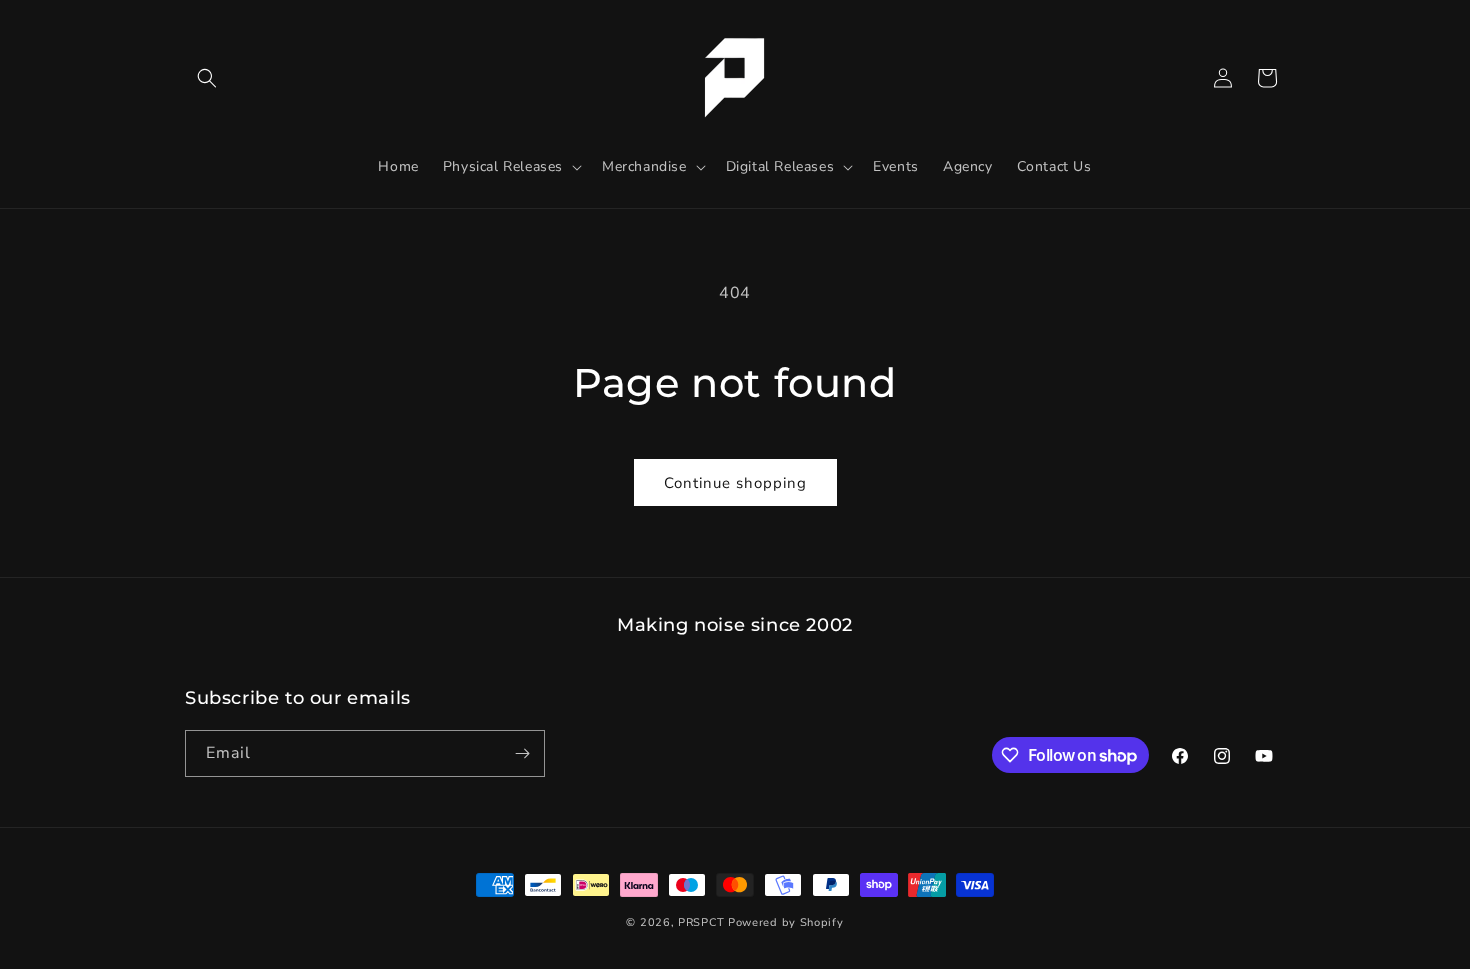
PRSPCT (703, 922)
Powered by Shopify (786, 922)
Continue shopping (735, 483)
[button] (207, 78)
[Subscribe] (522, 753)
